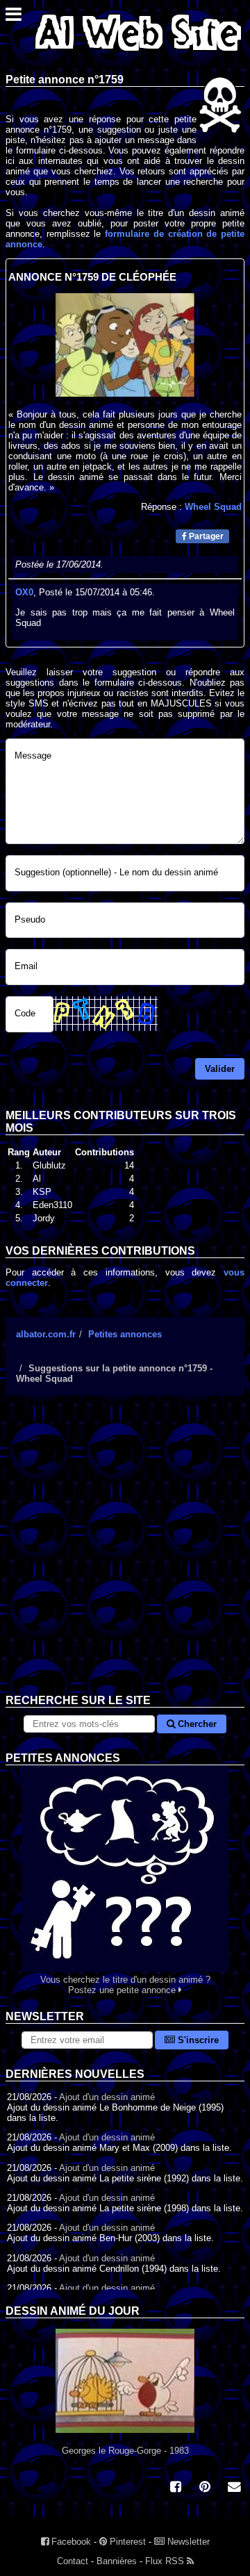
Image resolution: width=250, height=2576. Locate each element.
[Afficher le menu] (14, 18)
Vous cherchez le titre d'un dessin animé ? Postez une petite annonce (125, 1985)
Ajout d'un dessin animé (107, 2097)
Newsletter (187, 2542)
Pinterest (126, 2542)
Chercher (196, 1724)
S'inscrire (197, 2040)
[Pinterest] (205, 2488)
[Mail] (234, 2488)
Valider (220, 1069)
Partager (205, 536)
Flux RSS (166, 2561)
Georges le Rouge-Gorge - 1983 (125, 2451)
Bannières (117, 2561)
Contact (73, 2561)
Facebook (70, 2542)
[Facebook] (176, 2488)
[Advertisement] (125, 1555)
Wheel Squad (213, 507)
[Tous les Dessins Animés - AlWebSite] (138, 54)
